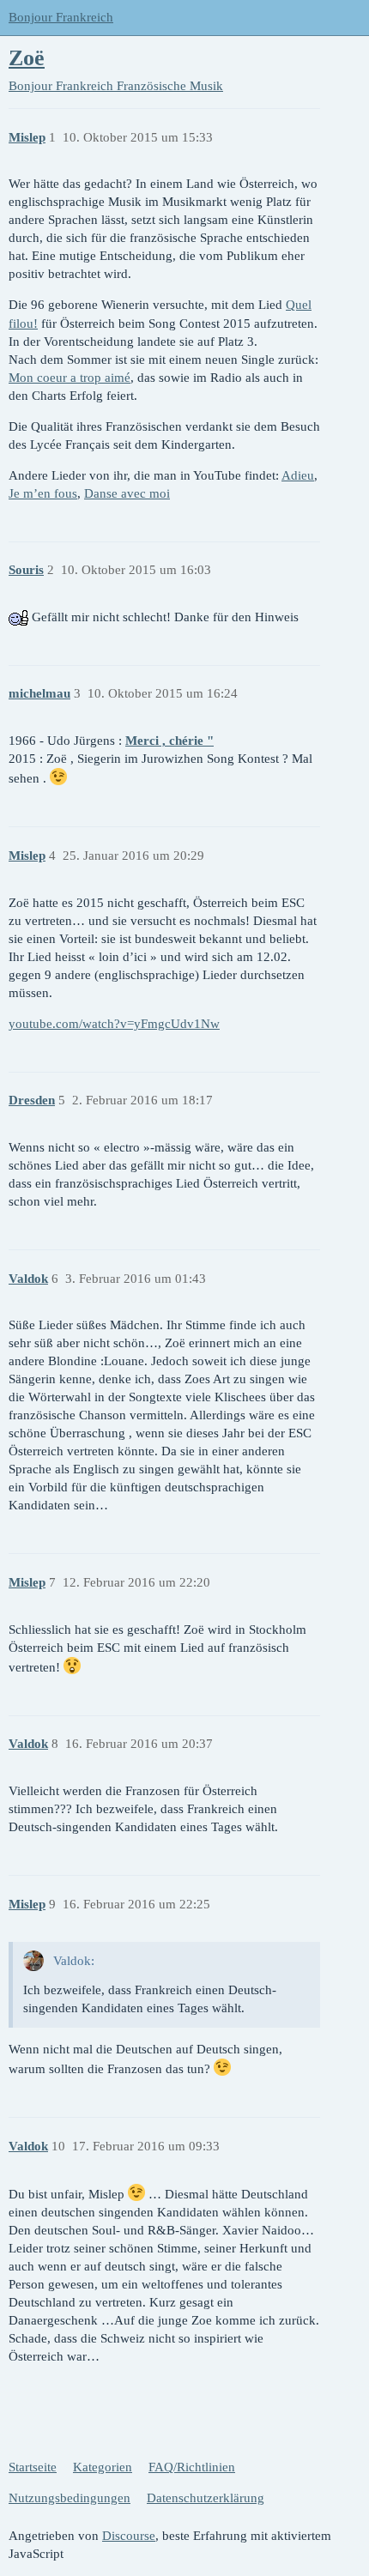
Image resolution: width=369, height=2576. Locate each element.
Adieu (298, 475)
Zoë (27, 58)
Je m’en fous (43, 493)
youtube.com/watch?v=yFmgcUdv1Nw (114, 1024)
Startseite (33, 2467)
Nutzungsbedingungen (70, 2498)
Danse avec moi (127, 493)
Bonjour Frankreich (61, 17)
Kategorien (103, 2467)
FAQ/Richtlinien (192, 2467)
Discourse (129, 2536)
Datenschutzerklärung (206, 2498)
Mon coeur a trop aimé (70, 378)
